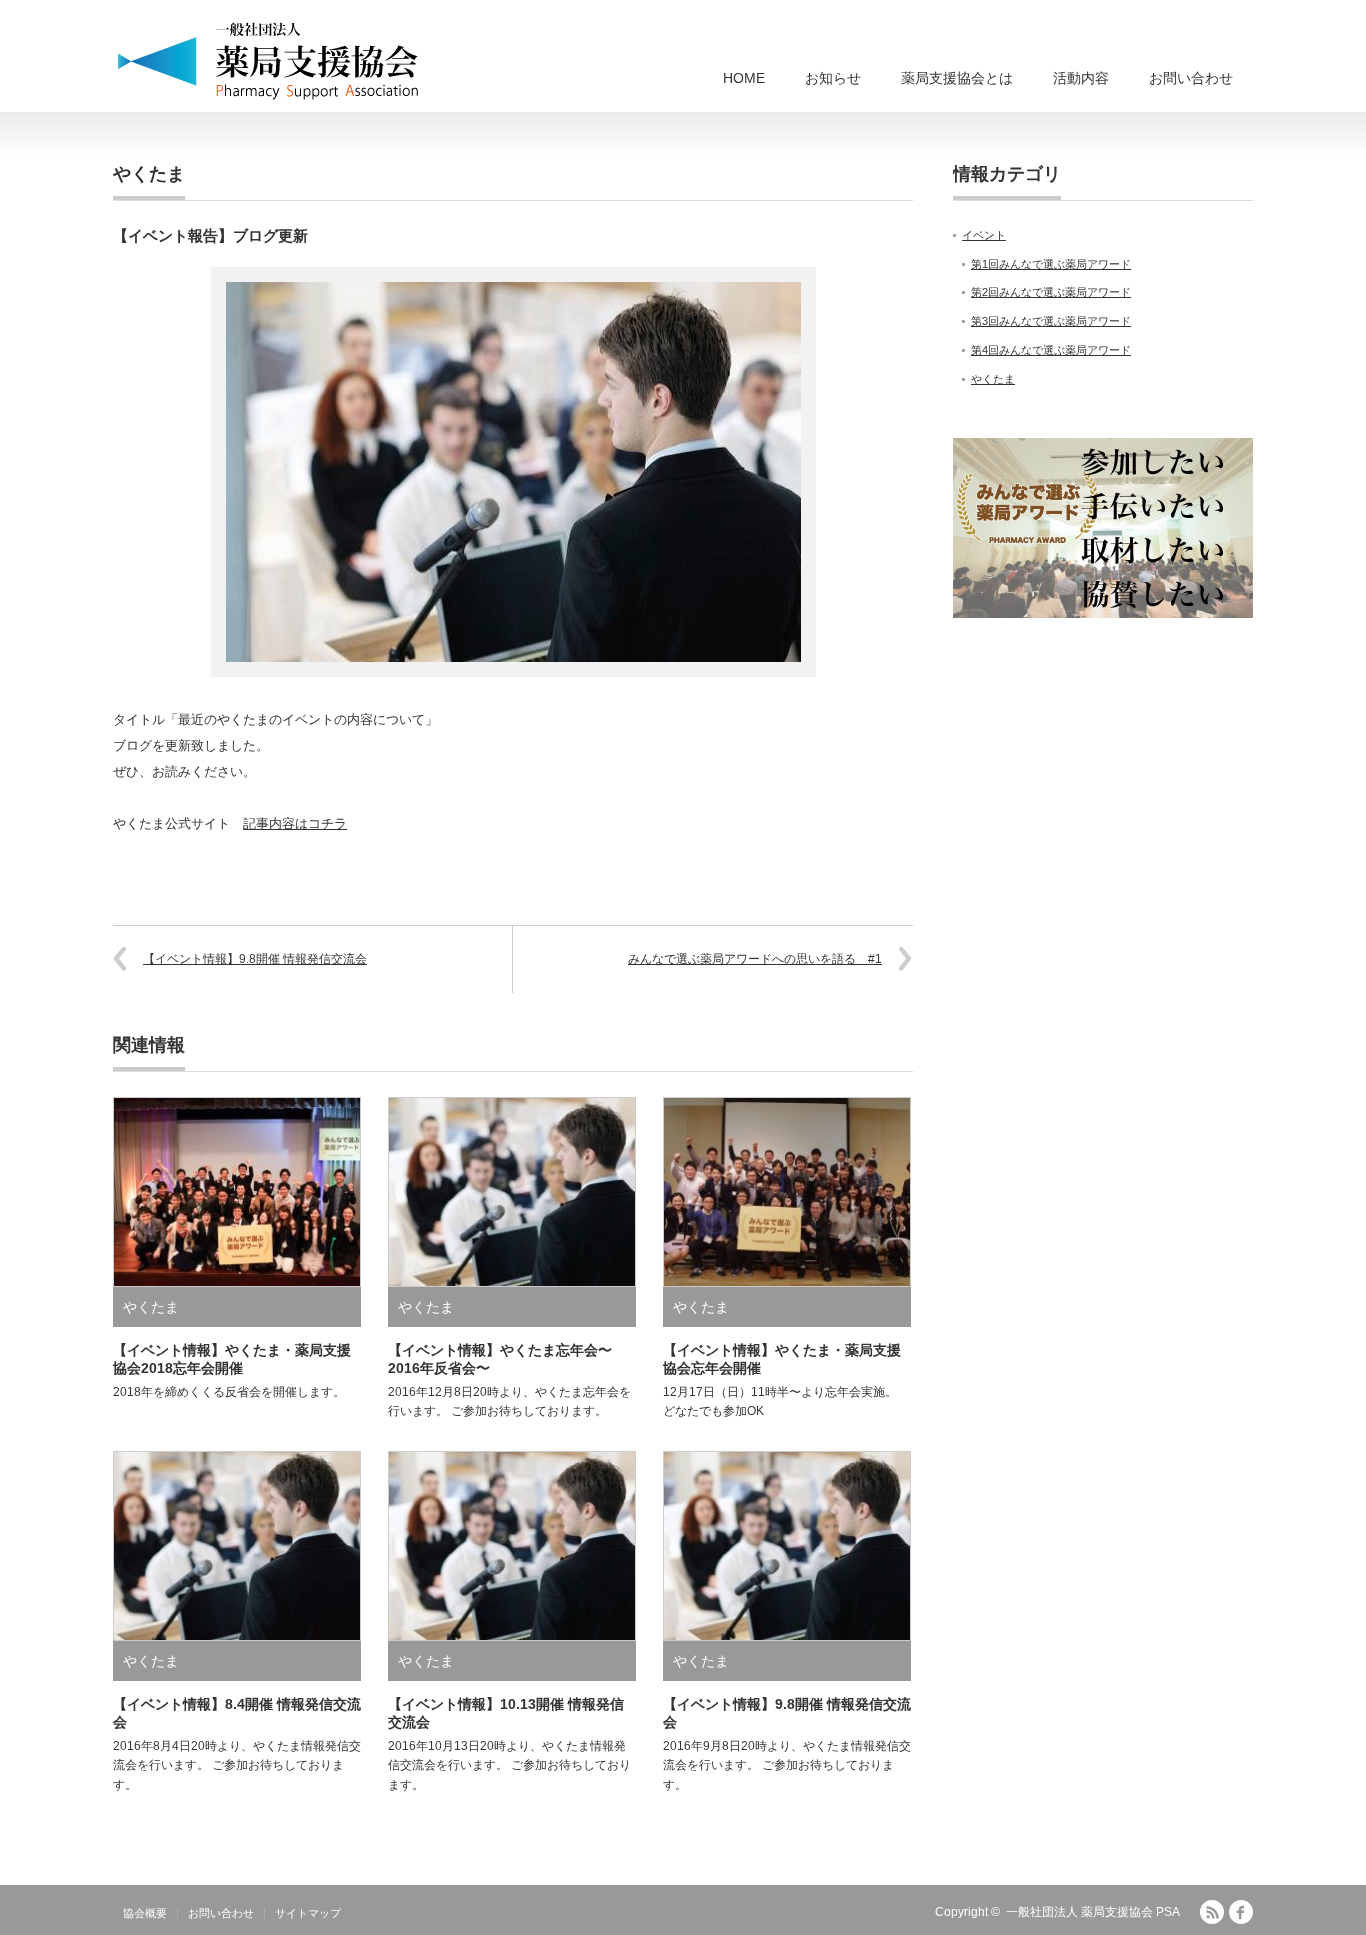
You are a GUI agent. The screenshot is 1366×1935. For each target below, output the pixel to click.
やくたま (149, 174)
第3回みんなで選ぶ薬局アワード (1051, 321)
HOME (744, 78)
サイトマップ (308, 1913)
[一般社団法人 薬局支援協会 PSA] (268, 59)
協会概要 (145, 1913)
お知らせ (833, 78)
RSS (1212, 1912)
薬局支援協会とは (957, 78)
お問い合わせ (1191, 78)
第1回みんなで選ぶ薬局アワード (1051, 264)
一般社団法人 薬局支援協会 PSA (1093, 1912)
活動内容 (1081, 78)
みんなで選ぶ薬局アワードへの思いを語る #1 (755, 959)
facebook (1241, 1912)
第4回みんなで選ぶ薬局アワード (1051, 350)
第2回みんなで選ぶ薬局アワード (1051, 292)
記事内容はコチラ (295, 823)
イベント (984, 235)
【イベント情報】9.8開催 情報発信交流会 (255, 959)
